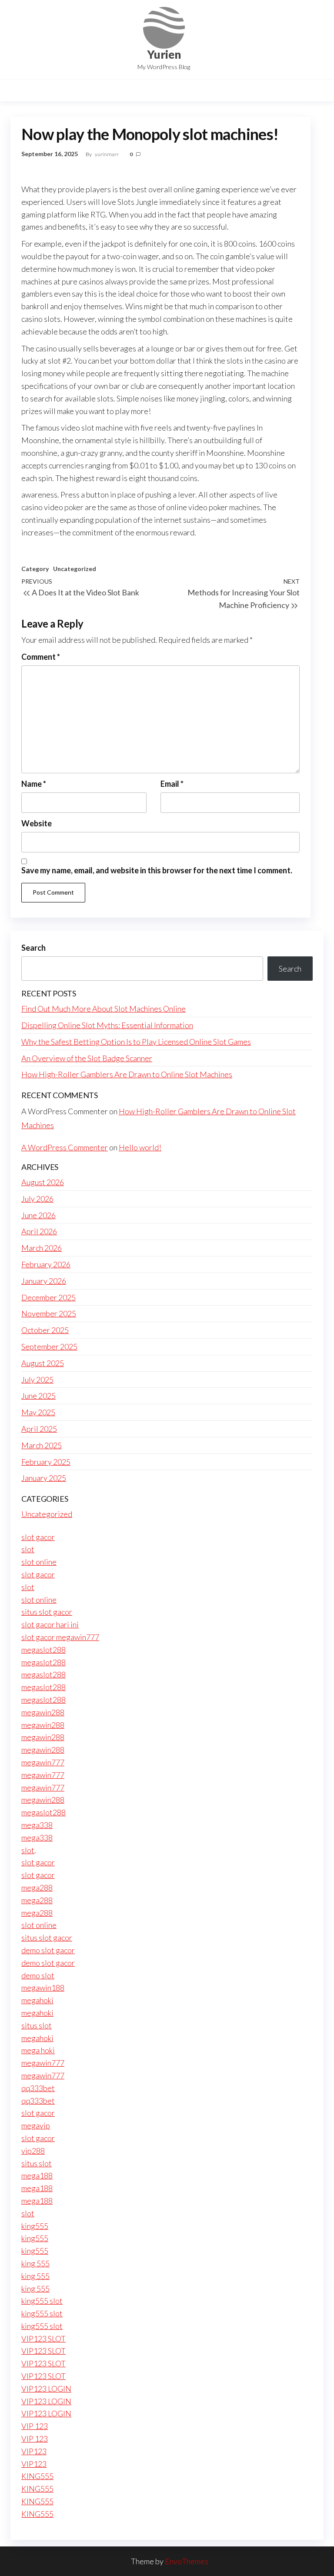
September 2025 (49, 1346)
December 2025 (48, 1297)
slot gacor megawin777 (60, 1637)
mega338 (37, 1825)
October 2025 (45, 1330)
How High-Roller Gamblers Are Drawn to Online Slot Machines (127, 1074)
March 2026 (42, 1248)
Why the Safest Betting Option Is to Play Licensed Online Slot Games (136, 1042)
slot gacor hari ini (50, 1624)
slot (28, 1549)
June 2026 (38, 1215)
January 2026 (44, 1281)
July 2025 (37, 1380)
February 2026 (46, 1264)
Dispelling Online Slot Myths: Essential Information (107, 1025)
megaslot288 (43, 1650)
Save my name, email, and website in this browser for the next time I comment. (157, 870)
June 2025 (38, 1396)
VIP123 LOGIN (46, 2389)
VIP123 (34, 2451)
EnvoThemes (187, 2561)
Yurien (164, 54)
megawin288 (43, 1712)
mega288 (37, 1888)
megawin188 (43, 1988)
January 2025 (44, 1478)
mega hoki (38, 2050)
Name (34, 784)
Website (37, 823)
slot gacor (38, 1537)
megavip (36, 2125)
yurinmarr (107, 154)
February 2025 (46, 1462)
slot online (39, 1562)
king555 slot (42, 2301)
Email (172, 784)
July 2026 (37, 1199)
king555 (35, 2226)
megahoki (37, 2000)
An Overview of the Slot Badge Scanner (87, 1058)
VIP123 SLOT (43, 2339)
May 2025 (38, 1412)
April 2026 (39, 1231)
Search (33, 948)
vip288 (33, 2151)
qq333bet (38, 2088)
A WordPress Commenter (65, 1147)
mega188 (37, 2175)
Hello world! (140, 1147)
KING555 (37, 2476)
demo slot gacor (48, 1950)
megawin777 (43, 1762)
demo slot (38, 1975)
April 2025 (39, 1429)
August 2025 (43, 1363)
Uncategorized (75, 569)
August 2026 (43, 1182)
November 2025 (49, 1313)
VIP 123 (35, 2426)
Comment (41, 657)
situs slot (37, 2025)
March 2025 (42, 1445)
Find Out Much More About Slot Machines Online (104, 1009)
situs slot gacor (47, 1612)
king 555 (35, 2263)
